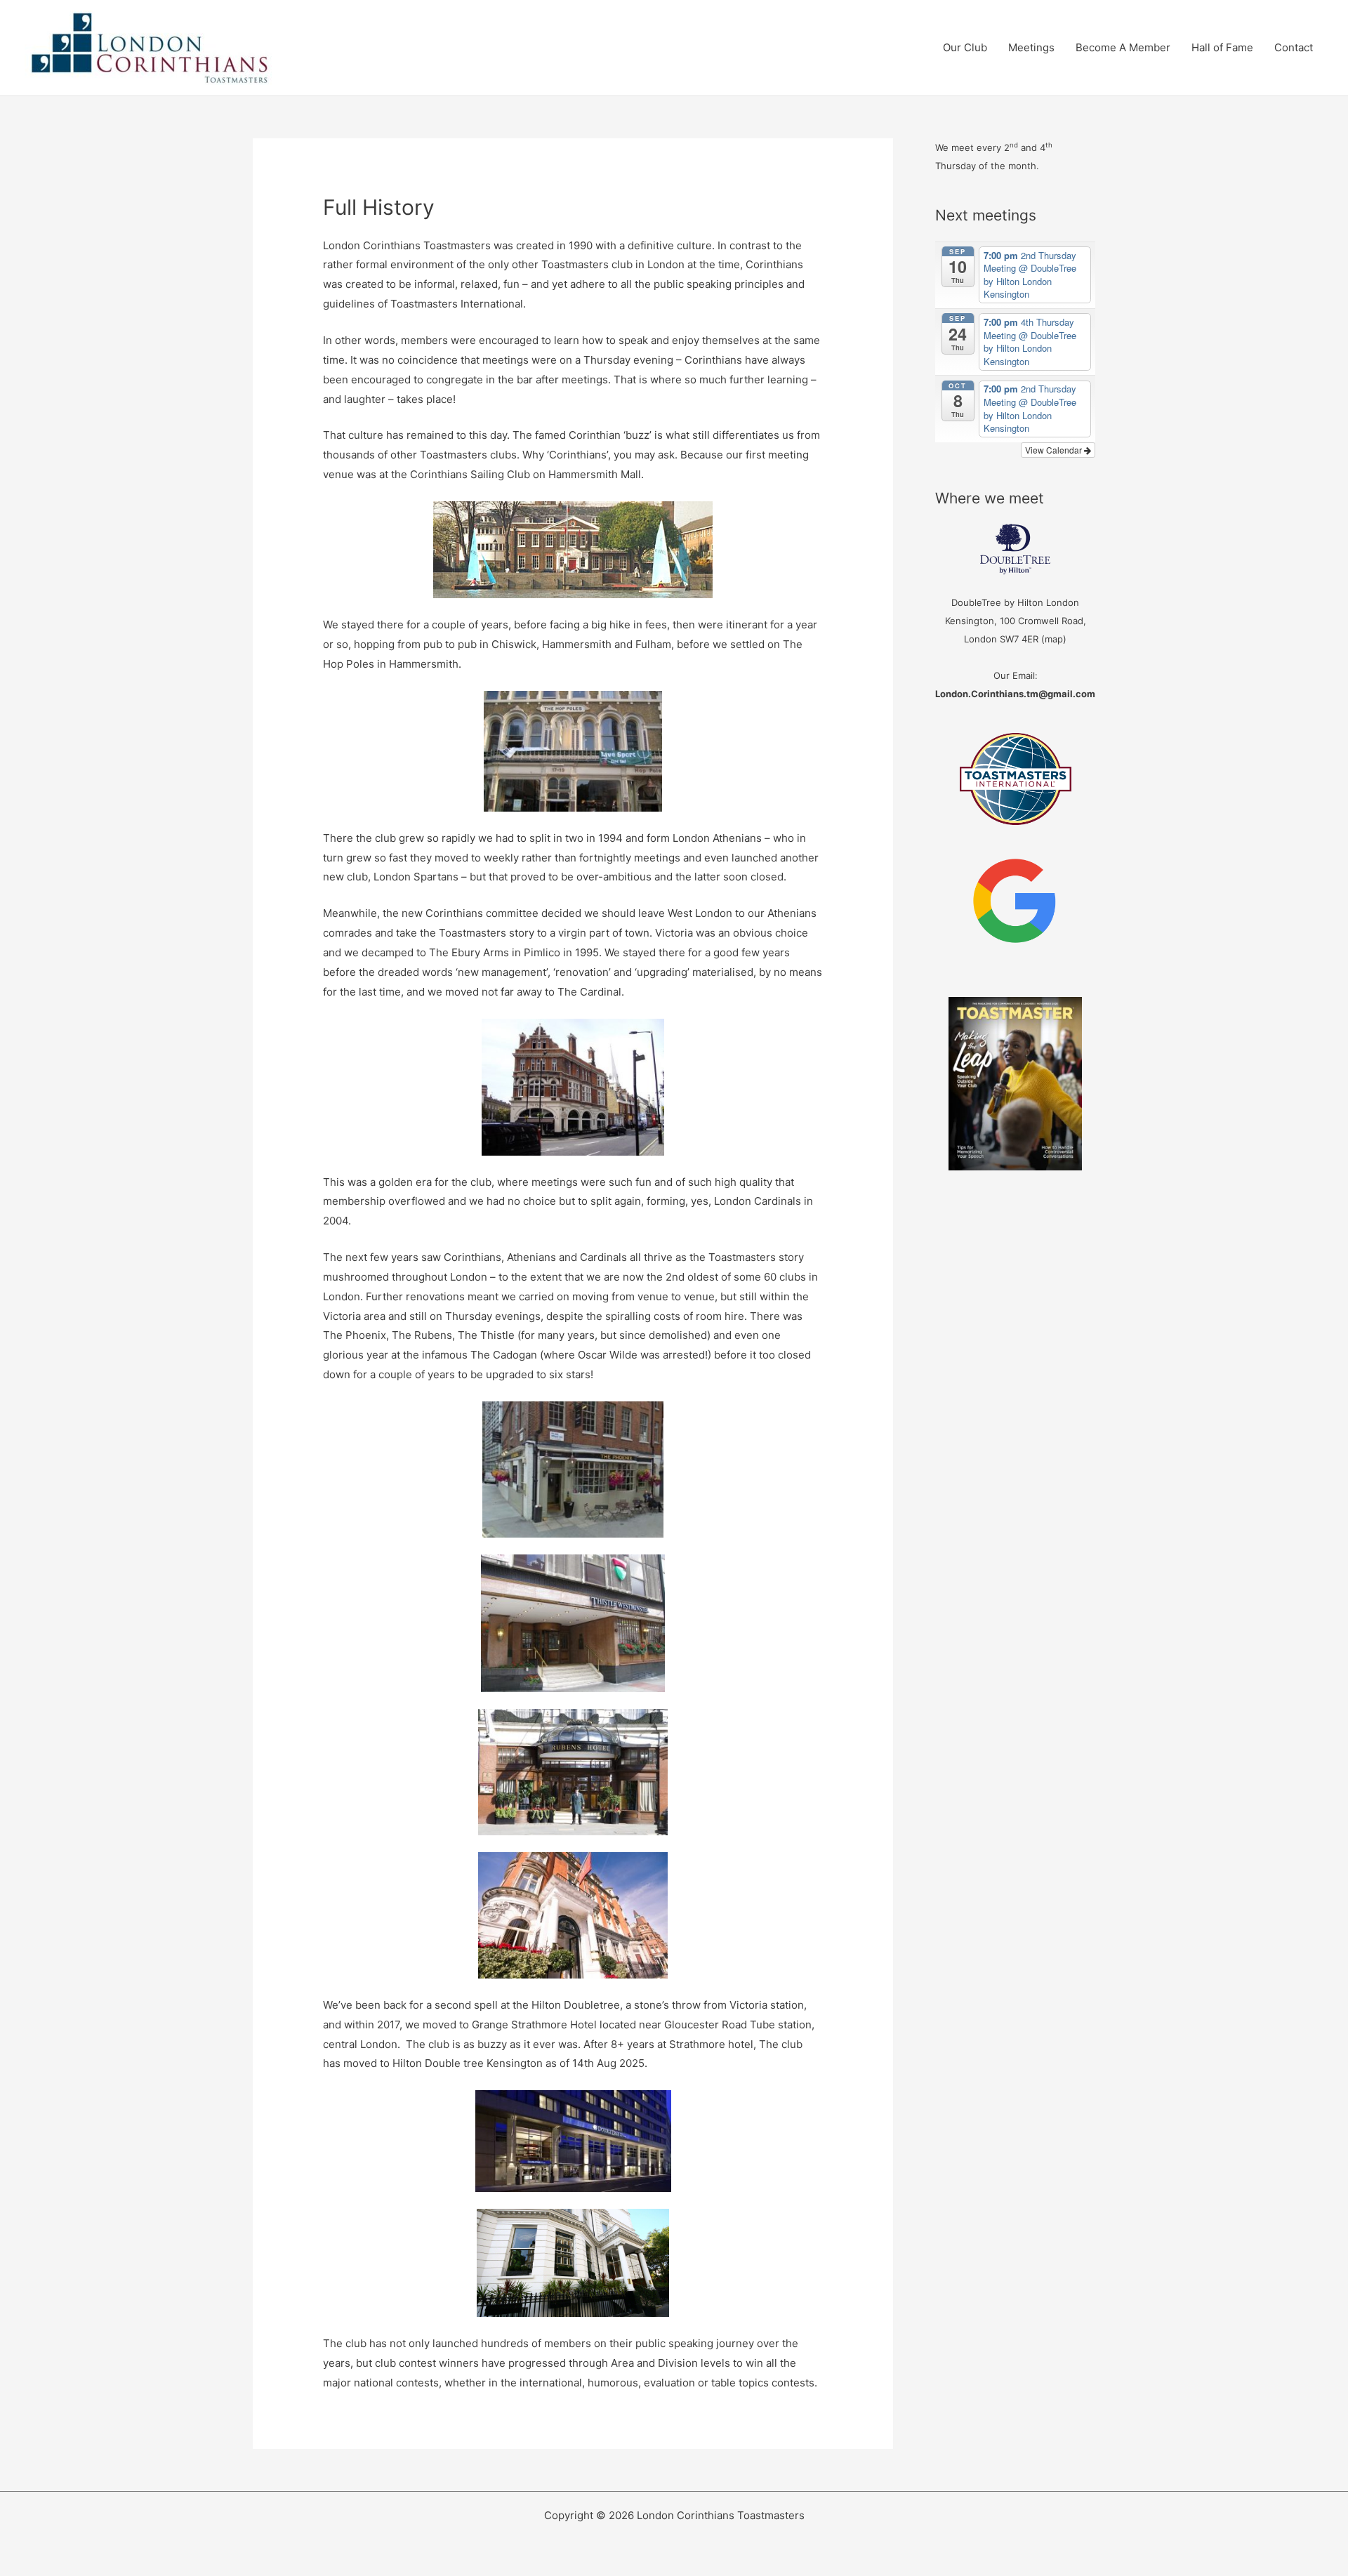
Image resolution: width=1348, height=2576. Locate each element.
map (1054, 639)
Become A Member (1123, 47)
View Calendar (1055, 450)
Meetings (1031, 47)
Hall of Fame (1222, 47)
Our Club (965, 47)
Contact (1294, 47)
